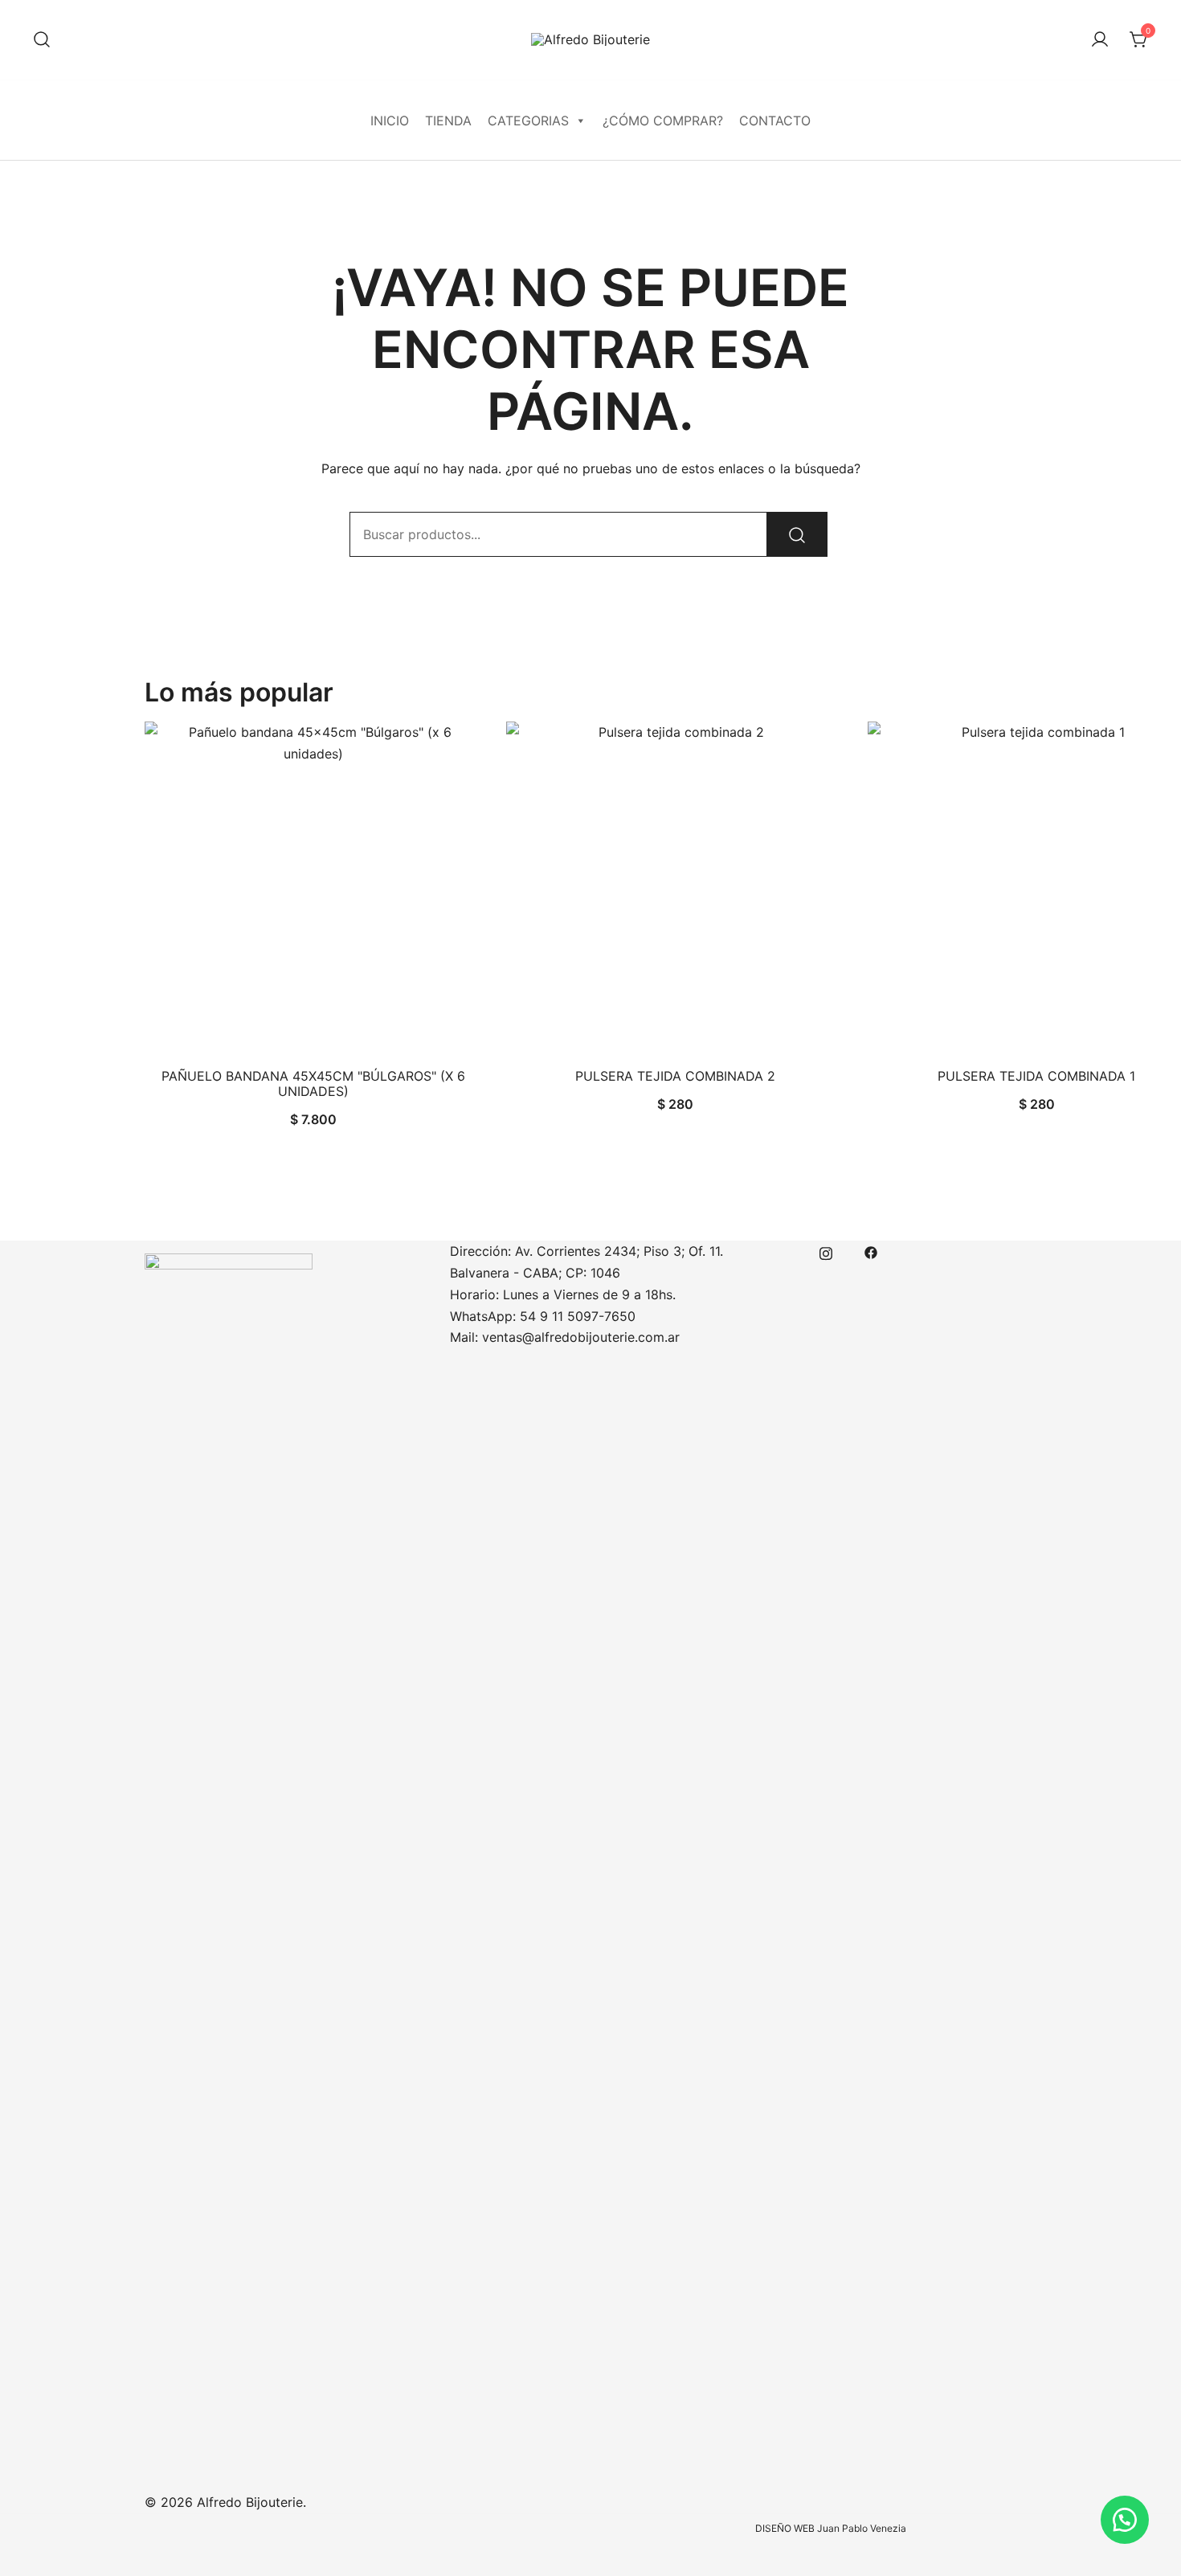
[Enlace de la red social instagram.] (826, 1251)
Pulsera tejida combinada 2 (675, 1076)
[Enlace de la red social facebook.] (871, 1251)
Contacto (775, 121)
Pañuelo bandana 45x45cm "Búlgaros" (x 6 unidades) (313, 1084)
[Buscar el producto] (797, 534)
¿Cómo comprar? (663, 121)
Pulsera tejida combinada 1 (1036, 1076)
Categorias (528, 121)
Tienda (448, 121)
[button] (1125, 2520)
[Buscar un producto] (42, 40)
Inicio (390, 121)
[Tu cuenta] (1100, 40)
